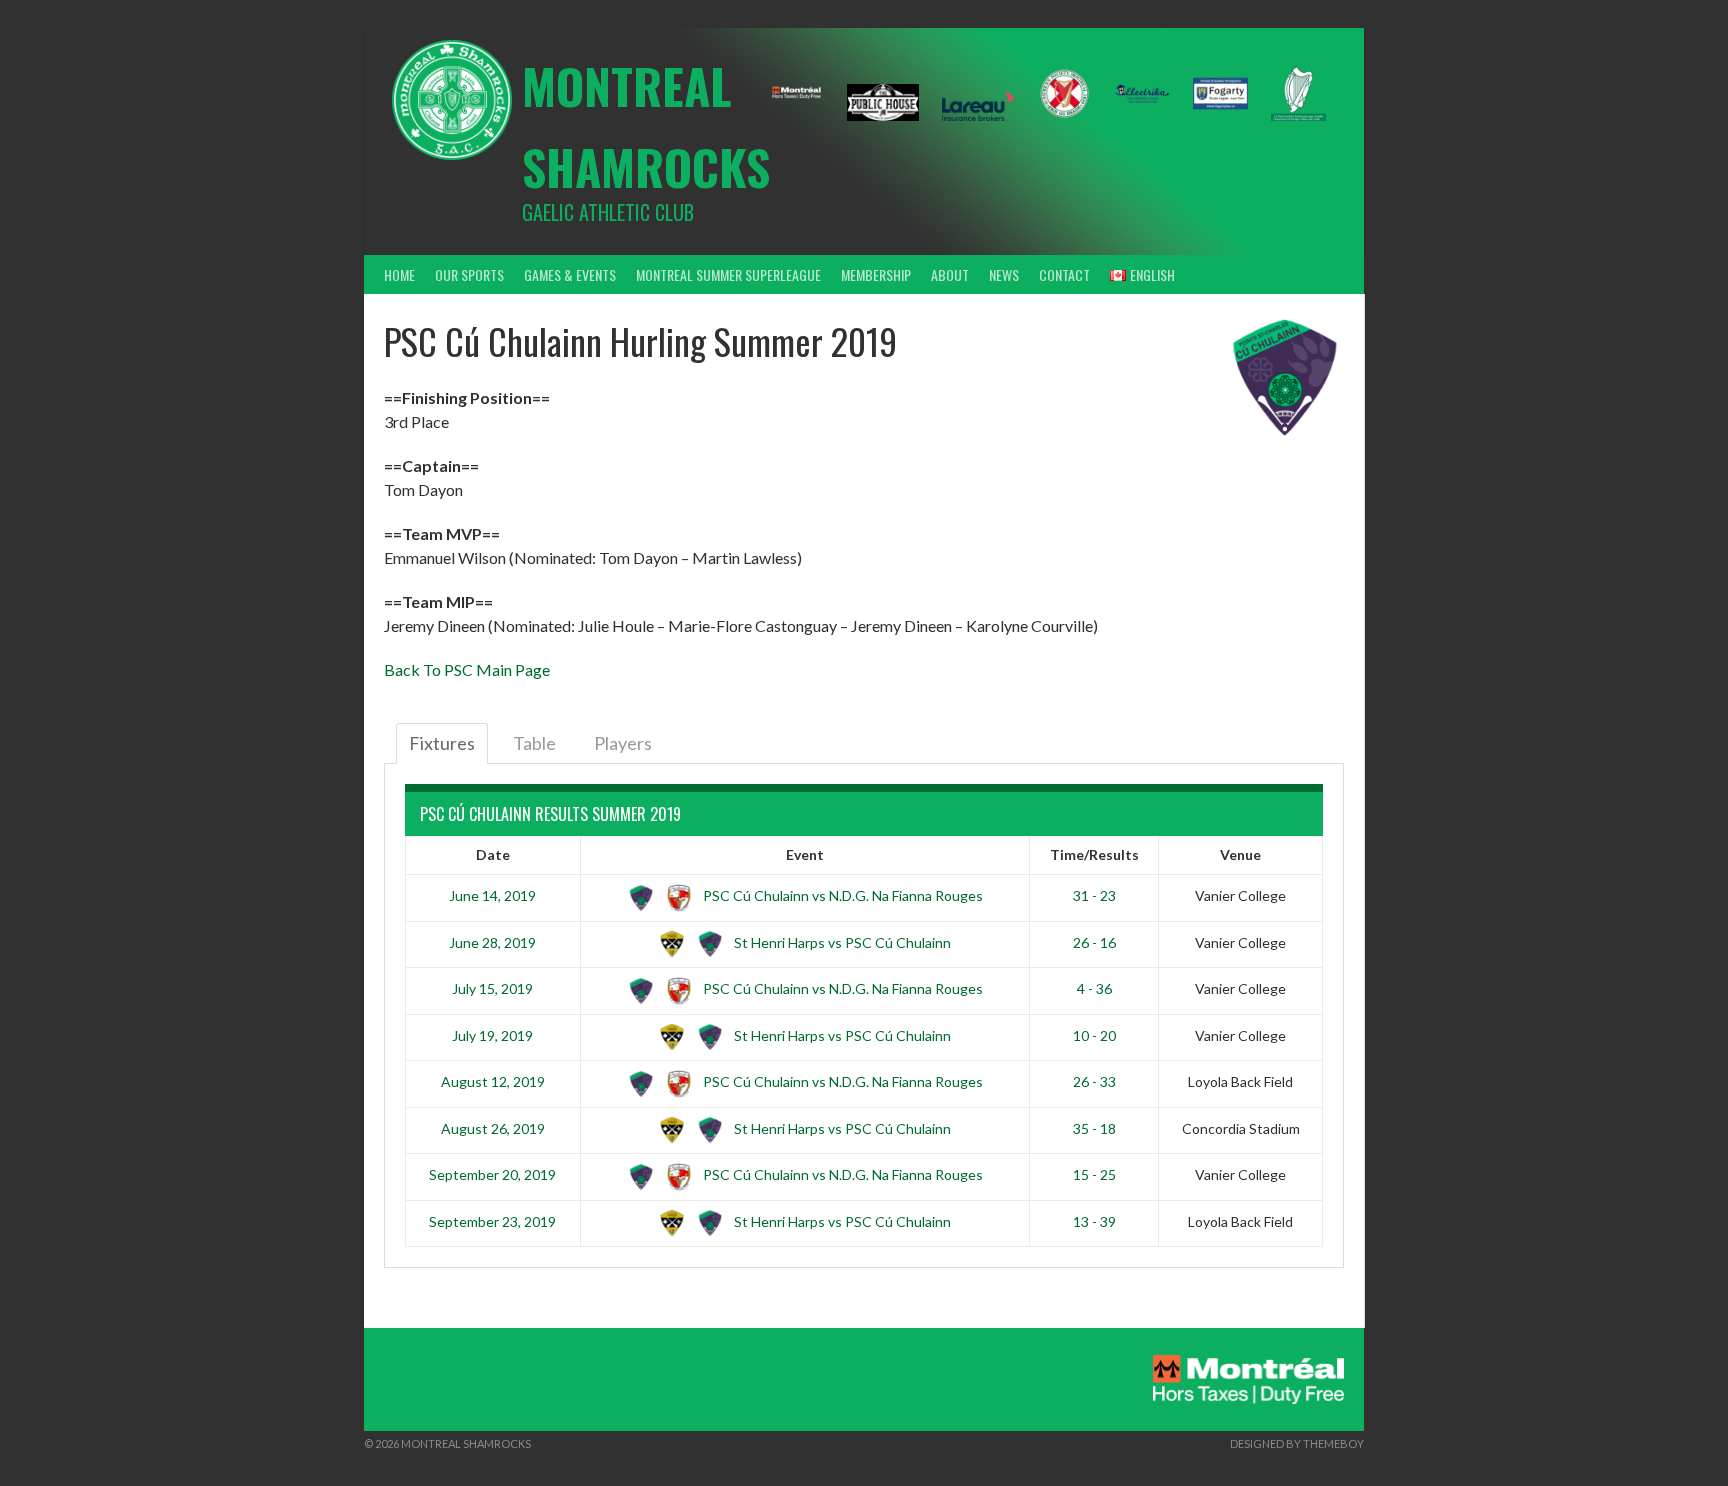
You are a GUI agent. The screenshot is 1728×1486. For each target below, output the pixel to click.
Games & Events (570, 274)
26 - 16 (1094, 942)
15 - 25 (1094, 1174)
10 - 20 (1094, 1035)
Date (493, 854)
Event (805, 854)
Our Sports (469, 274)
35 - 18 (1094, 1128)
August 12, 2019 (493, 1081)
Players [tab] (623, 743)
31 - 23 (1094, 895)
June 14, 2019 (492, 895)
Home (399, 274)
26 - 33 (1094, 1081)
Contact (1064, 274)
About (950, 274)
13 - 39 (1094, 1221)
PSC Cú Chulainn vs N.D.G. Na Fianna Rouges (841, 895)
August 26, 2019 (493, 1128)
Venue (1240, 854)
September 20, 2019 (492, 1174)
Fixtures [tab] (442, 743)
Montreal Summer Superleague (728, 274)
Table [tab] (534, 743)
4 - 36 (1094, 988)
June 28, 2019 (492, 942)
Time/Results (1094, 854)
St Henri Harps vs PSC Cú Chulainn (841, 942)
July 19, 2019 (492, 1035)
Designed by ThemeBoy (1297, 1443)
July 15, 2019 (492, 988)
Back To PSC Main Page (467, 669)
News (1004, 274)
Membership (876, 274)
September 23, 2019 (492, 1221)
